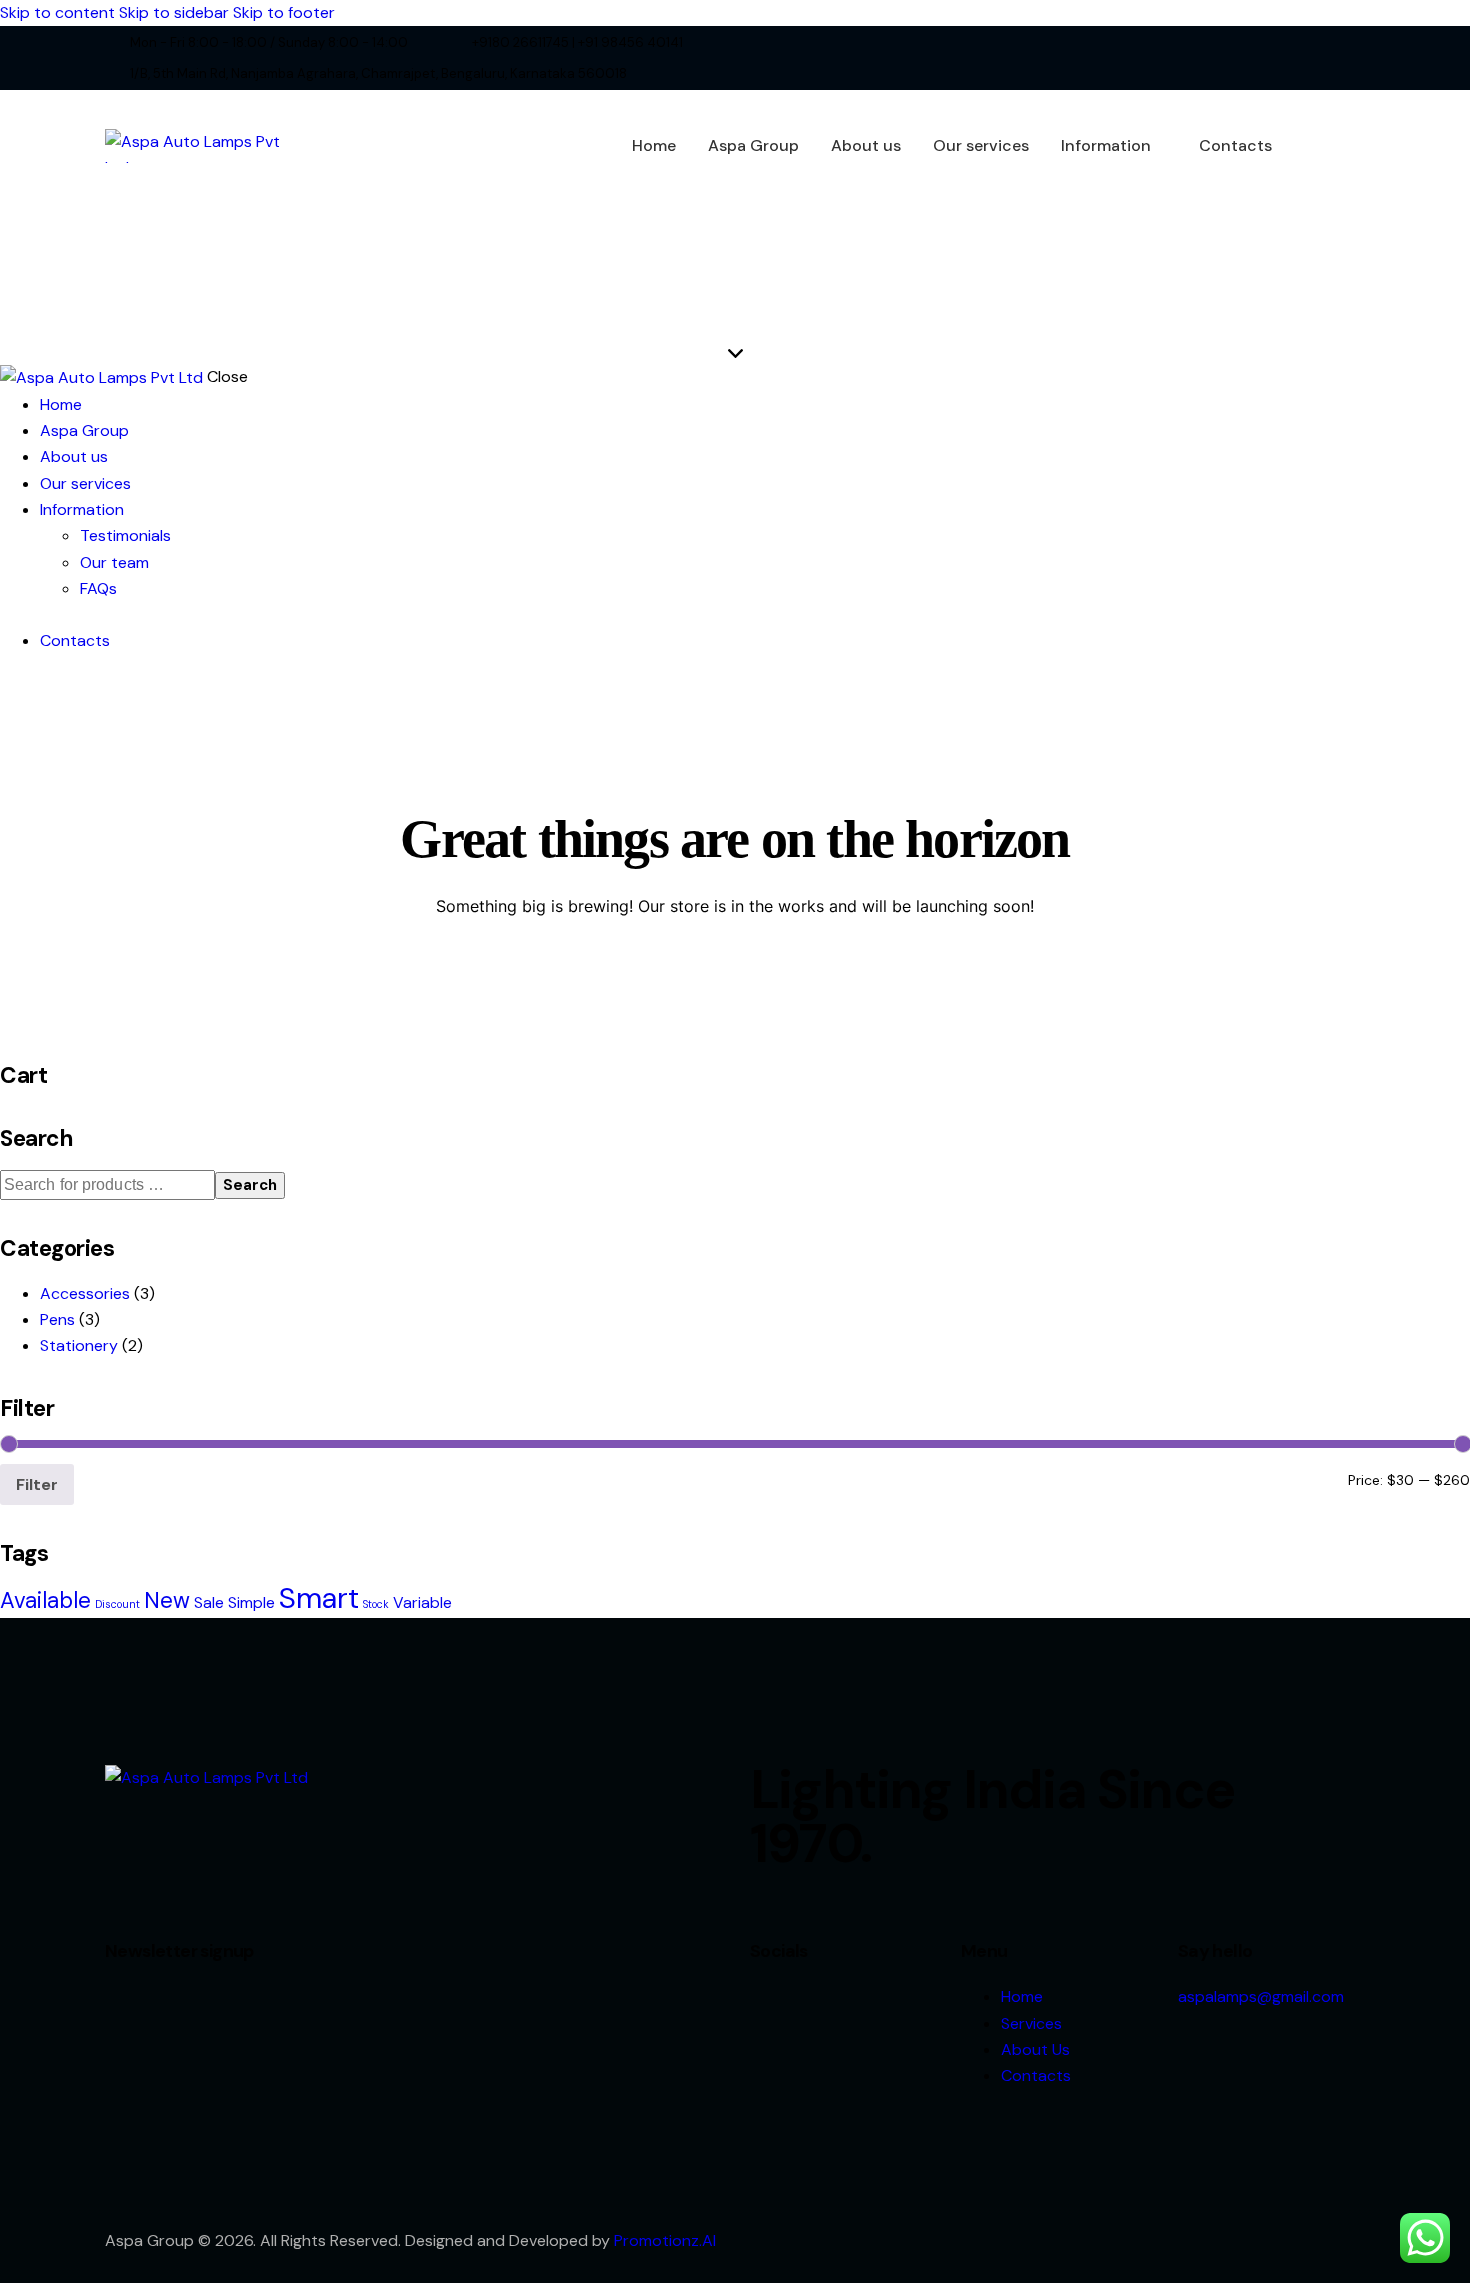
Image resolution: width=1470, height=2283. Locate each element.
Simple (251, 1602)
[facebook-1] (1279, 58)
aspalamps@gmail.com (1261, 1996)
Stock (376, 1604)
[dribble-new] (1337, 58)
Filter (37, 1484)
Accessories (85, 1293)
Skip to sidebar (174, 12)
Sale (209, 1602)
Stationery (79, 1345)
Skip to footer (284, 12)
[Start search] (1352, 143)
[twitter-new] (1308, 58)
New (167, 1600)
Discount (117, 1604)
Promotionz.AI (665, 2240)
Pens (57, 1319)
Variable (422, 1602)
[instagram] (1366, 58)
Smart (319, 1598)
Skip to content (57, 12)
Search (250, 1185)
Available (45, 1600)
